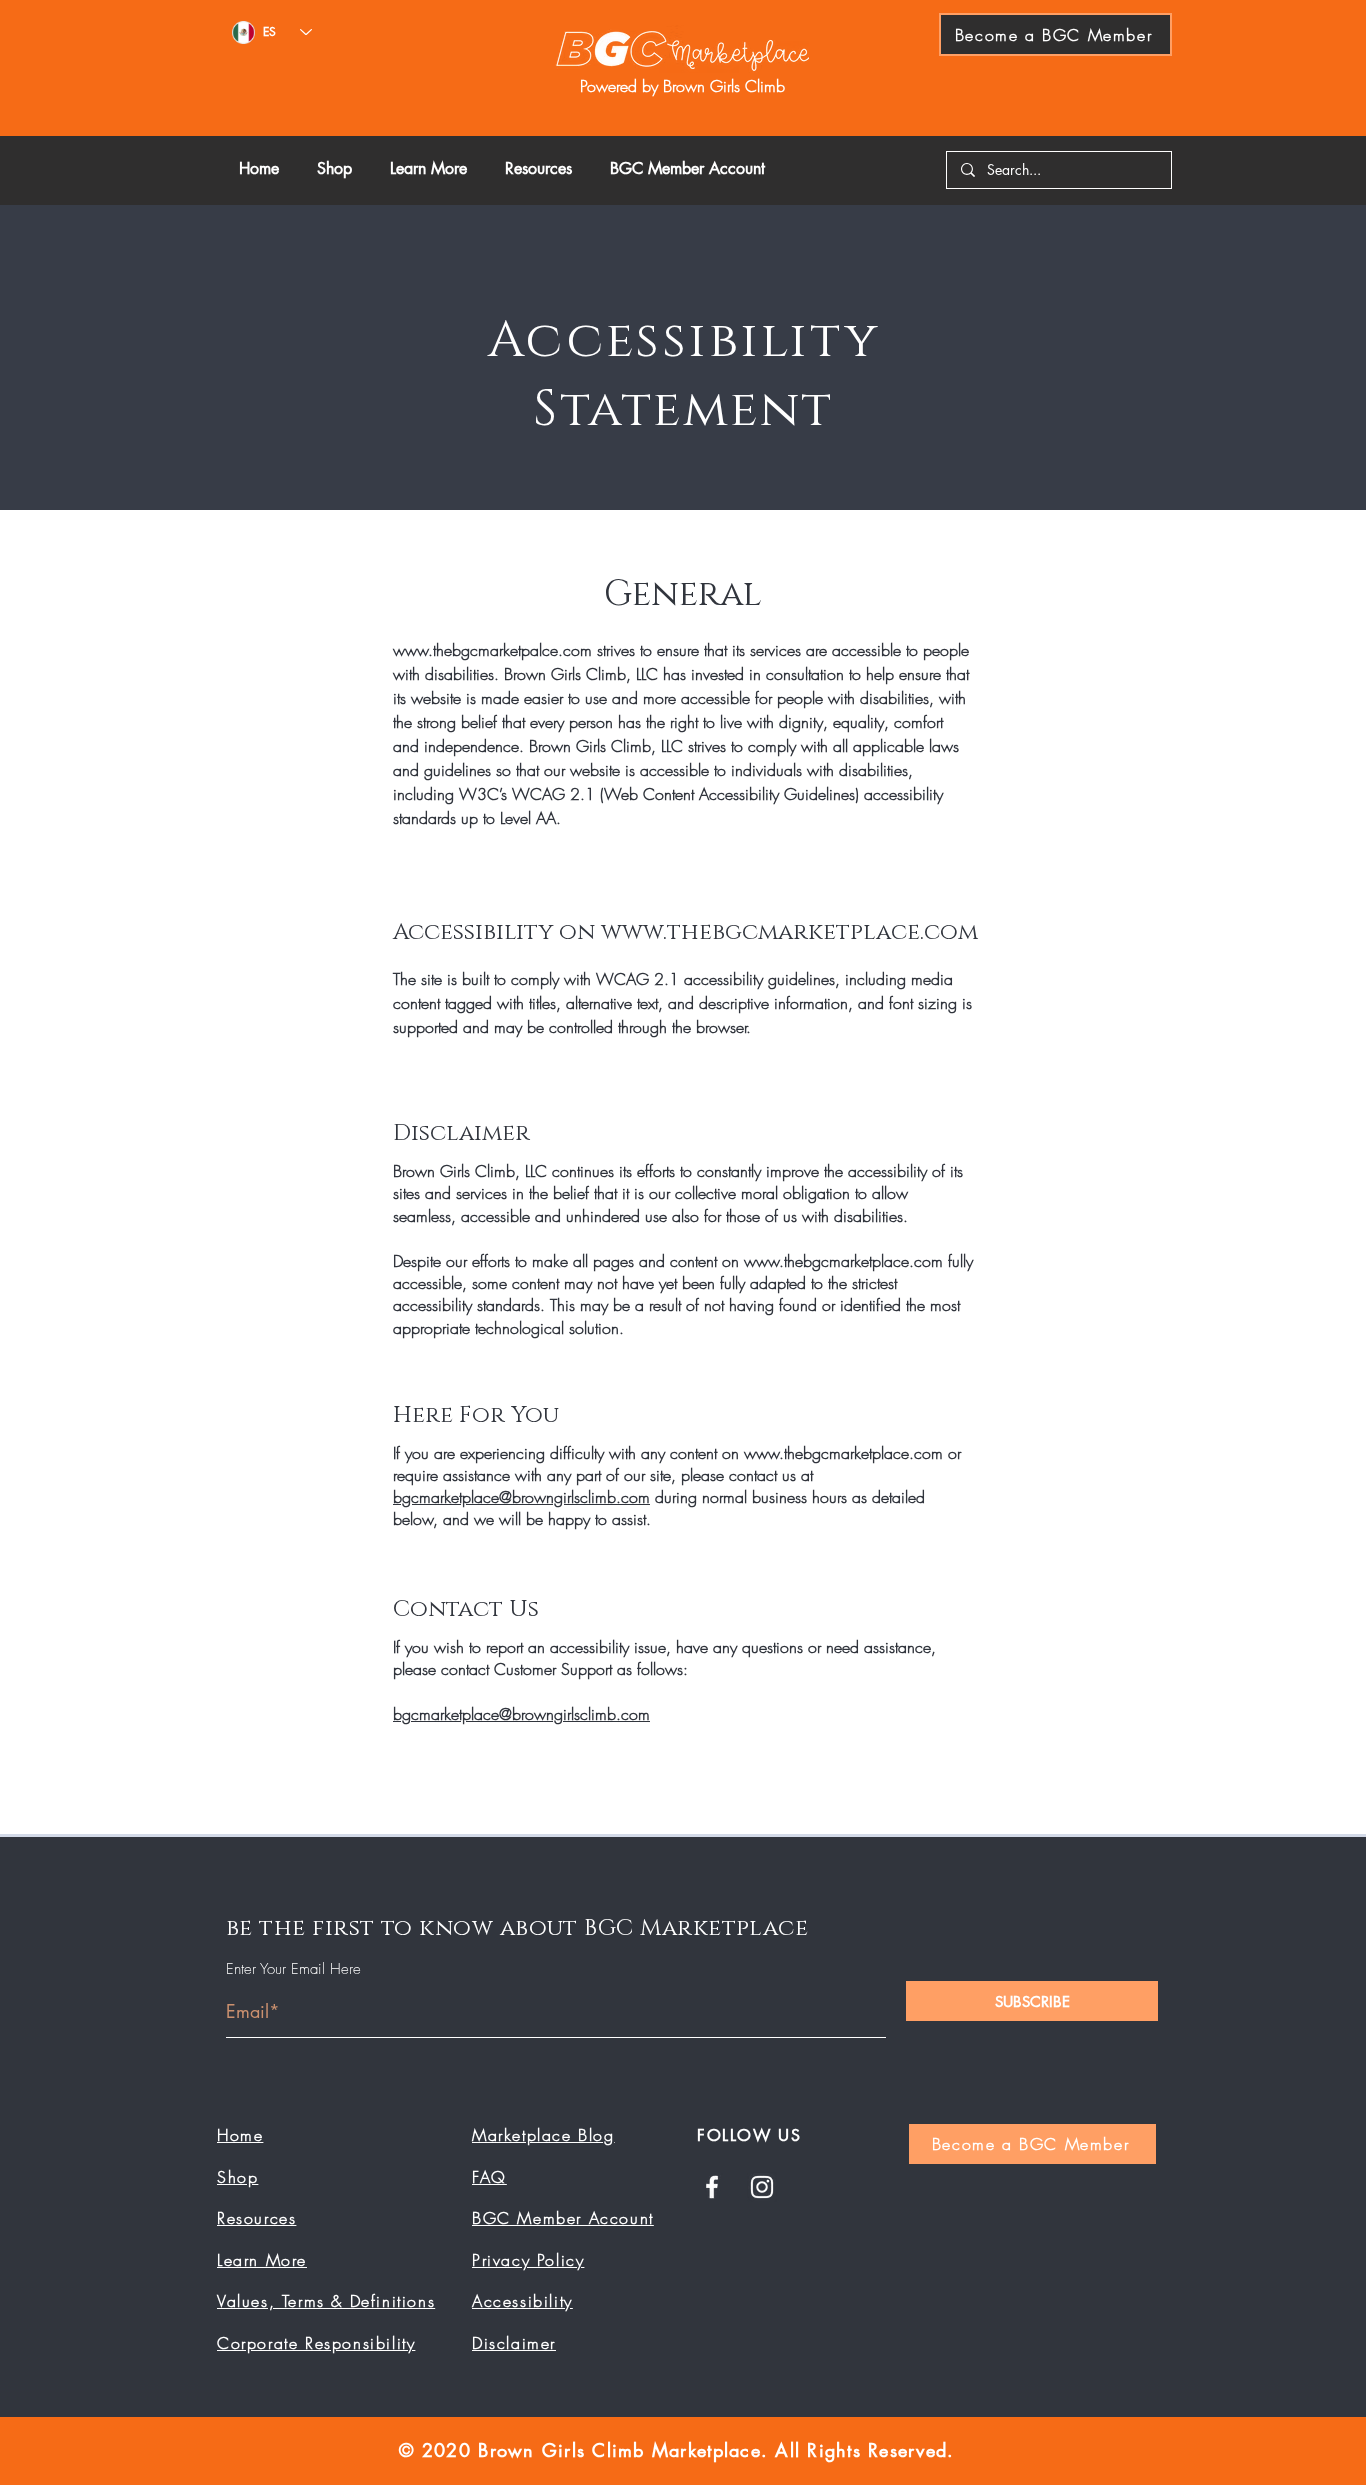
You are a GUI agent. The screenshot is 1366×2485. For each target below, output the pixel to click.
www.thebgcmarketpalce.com (492, 650)
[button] (432, 169)
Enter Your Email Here (293, 1969)
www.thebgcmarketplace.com (789, 932)
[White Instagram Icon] (762, 2187)
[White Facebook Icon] (712, 2187)
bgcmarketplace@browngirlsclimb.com (521, 1497)
